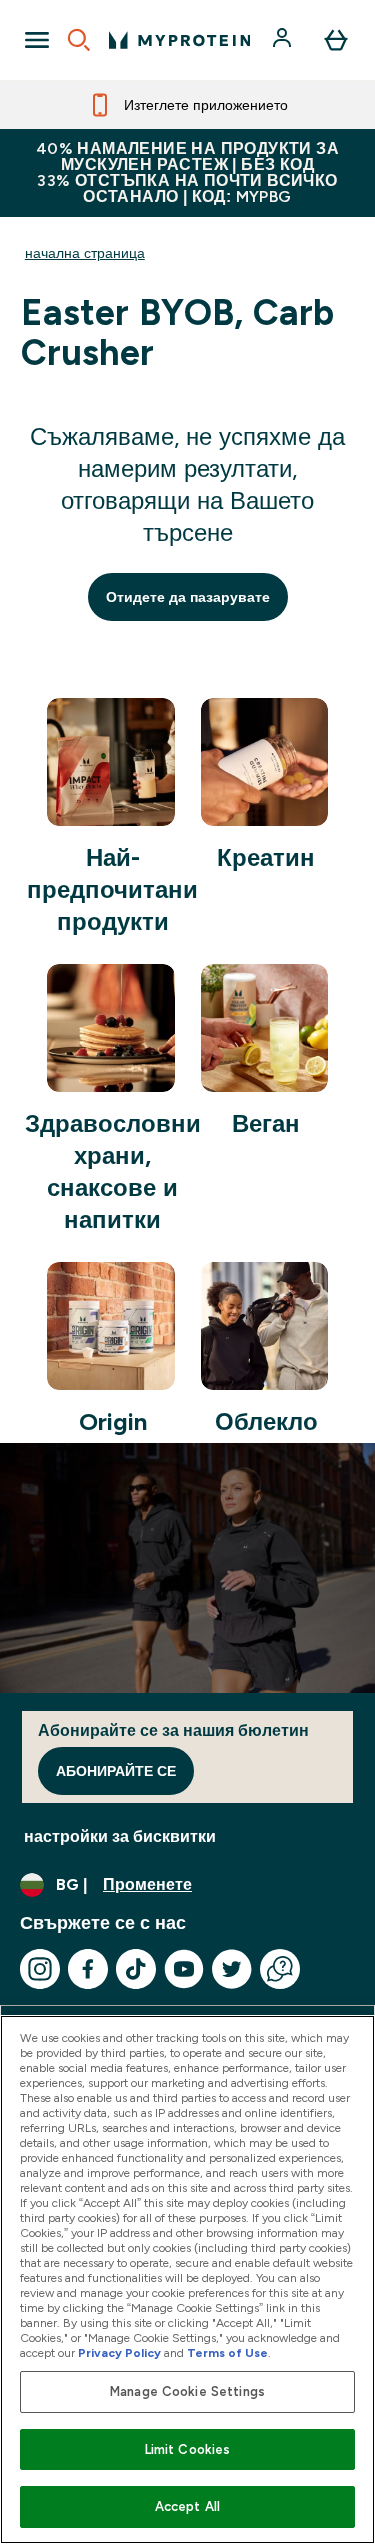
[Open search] (79, 40)
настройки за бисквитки (120, 1836)
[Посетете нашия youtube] (184, 1969)
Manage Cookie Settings (187, 2391)
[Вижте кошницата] (336, 40)
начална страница (85, 253)
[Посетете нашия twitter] (232, 1969)
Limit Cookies (188, 2449)
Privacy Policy (119, 2353)
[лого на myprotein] (179, 40)
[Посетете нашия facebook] (88, 1969)
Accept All (187, 2506)
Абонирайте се (116, 1771)
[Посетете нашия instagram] (40, 1969)
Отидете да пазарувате (188, 597)
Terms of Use (227, 2353)
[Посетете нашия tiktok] (136, 1969)
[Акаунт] (284, 40)
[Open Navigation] (37, 40)
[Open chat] (280, 1969)
